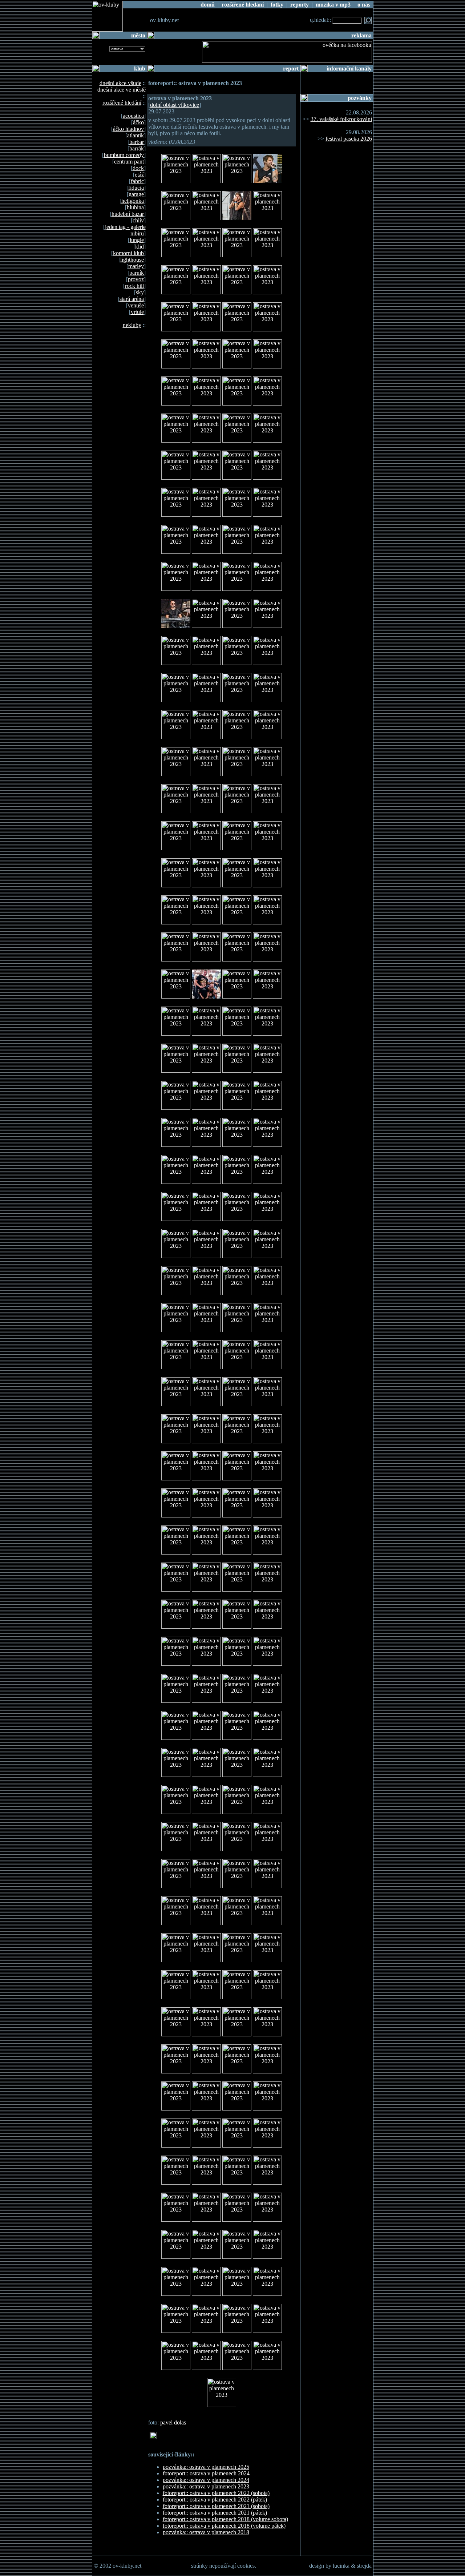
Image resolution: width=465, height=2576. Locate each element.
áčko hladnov (128, 129)
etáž (139, 175)
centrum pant (129, 162)
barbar (137, 142)
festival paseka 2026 (349, 139)
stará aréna (132, 299)
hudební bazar (128, 214)
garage (136, 194)
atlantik (136, 135)
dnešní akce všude (120, 83)
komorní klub (128, 253)
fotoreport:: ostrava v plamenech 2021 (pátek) (215, 2513)
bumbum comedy (124, 155)
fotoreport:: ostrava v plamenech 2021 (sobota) (216, 2506)
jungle (137, 240)
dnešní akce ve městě (122, 90)
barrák (137, 148)
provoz (136, 279)
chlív (138, 220)
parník (137, 273)
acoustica (133, 116)
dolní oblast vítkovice (175, 105)
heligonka (133, 201)
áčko (138, 122)
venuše (136, 305)
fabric (137, 181)
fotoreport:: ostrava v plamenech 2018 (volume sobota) (225, 2519)
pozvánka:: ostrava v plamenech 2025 (206, 2467)
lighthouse (132, 260)
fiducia (136, 188)
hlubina (135, 207)
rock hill (134, 286)
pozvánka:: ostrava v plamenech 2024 (206, 2480)
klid (139, 247)
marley (136, 266)
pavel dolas (173, 2422)
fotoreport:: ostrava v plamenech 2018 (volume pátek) (224, 2526)
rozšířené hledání (122, 103)
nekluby (132, 325)
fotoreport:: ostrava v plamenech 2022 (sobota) (216, 2493)
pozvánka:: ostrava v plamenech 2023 (206, 2486)
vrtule (137, 312)
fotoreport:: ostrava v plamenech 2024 (206, 2473)
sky (140, 292)
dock (138, 168)
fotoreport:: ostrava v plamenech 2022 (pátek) (215, 2500)
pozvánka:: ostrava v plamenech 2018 (206, 2532)
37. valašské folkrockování (341, 119)
